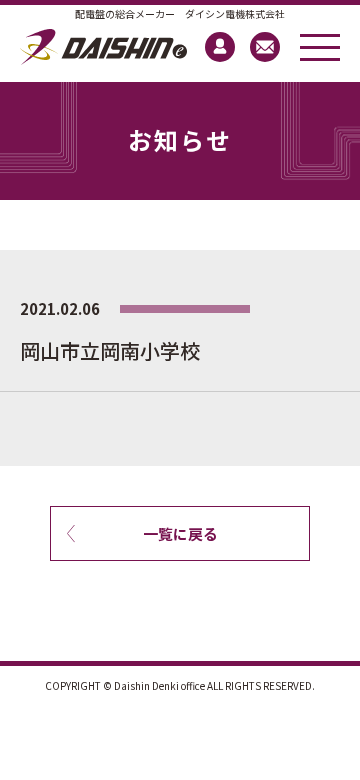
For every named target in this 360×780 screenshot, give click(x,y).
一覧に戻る (180, 533)
